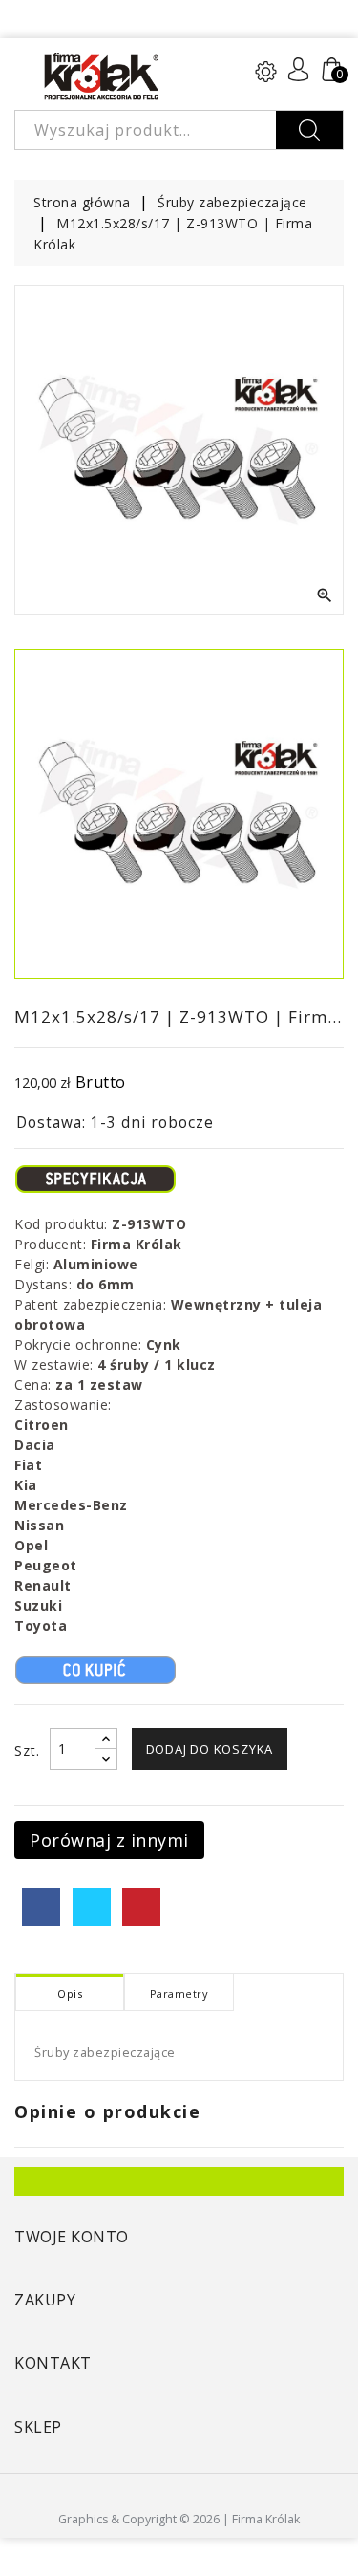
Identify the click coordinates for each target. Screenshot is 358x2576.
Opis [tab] (70, 1993)
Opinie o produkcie (107, 2111)
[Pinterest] (141, 1907)
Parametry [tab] (179, 1993)
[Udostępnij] (41, 1907)
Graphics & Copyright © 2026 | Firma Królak (179, 2519)
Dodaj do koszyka (210, 1749)
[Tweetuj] (92, 1907)
